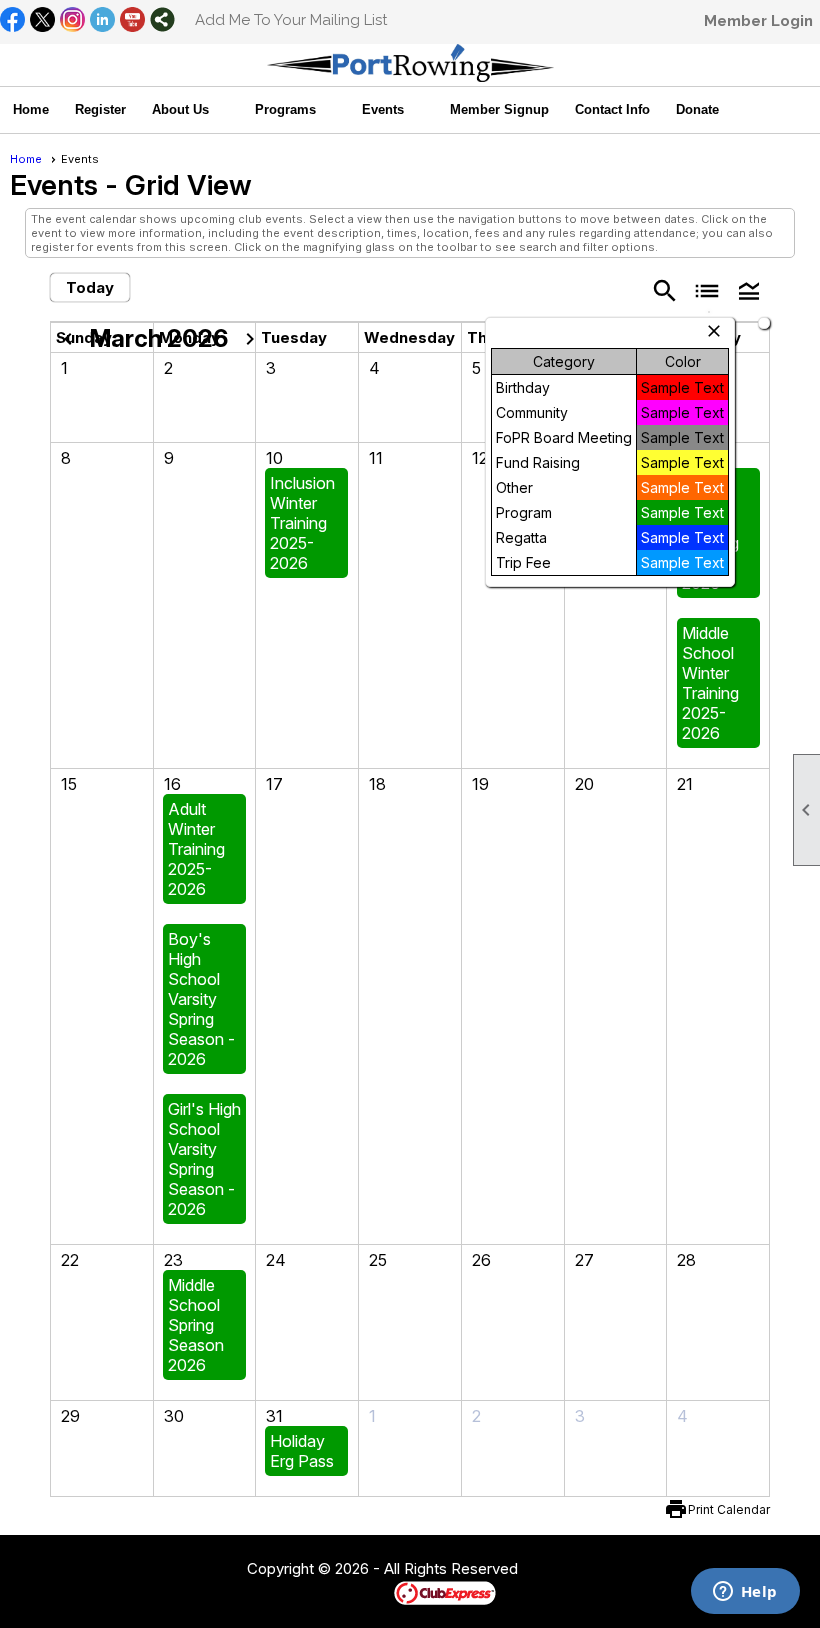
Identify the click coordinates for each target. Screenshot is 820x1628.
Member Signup (499, 109)
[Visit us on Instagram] (72, 21)
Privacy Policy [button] (677, 1570)
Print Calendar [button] (729, 1509)
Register (100, 109)
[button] (190, 110)
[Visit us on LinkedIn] (102, 21)
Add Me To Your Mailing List (291, 20)
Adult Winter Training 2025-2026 (196, 849)
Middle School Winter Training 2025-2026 (710, 683)
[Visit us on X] (42, 21)
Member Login (758, 21)
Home (31, 109)
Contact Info (612, 109)
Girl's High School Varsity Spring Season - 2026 (204, 1159)
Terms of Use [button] (578, 1570)
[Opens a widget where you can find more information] (745, 1593)
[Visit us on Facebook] (12, 21)
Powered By (359, 1592)
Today (90, 287)
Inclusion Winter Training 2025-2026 (302, 523)
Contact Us (192, 1570)
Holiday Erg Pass (302, 1451)
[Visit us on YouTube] (132, 21)
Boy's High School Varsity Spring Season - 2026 (201, 999)
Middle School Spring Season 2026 (196, 1325)
